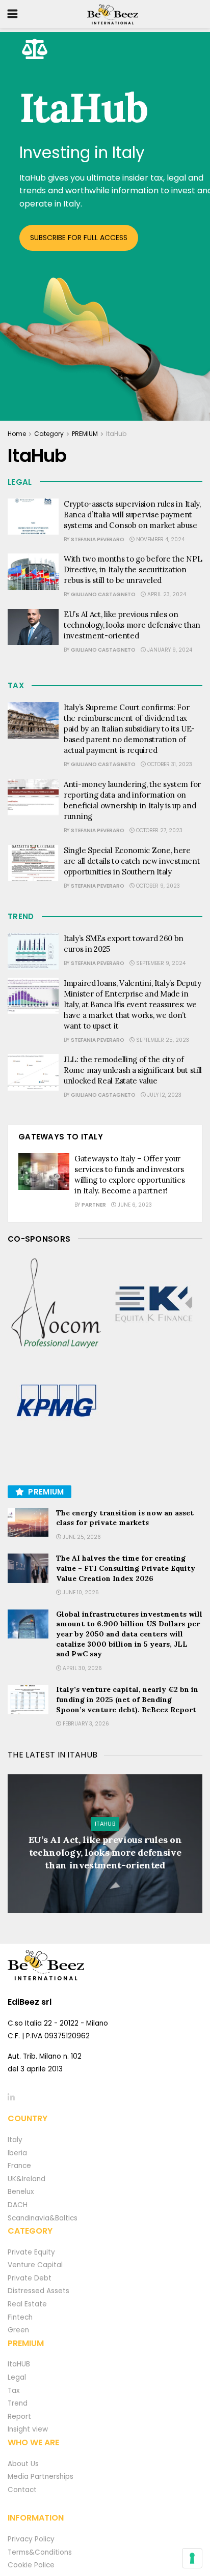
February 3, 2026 (85, 1724)
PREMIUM (85, 434)
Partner (94, 1205)
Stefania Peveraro (98, 539)
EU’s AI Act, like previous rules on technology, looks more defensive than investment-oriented (132, 625)
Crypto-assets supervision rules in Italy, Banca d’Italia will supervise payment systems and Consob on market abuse (132, 515)
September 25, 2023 (162, 1040)
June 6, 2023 (134, 1205)
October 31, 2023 (169, 764)
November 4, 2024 (160, 539)
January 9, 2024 (169, 650)
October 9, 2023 (157, 886)
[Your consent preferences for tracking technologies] (192, 2558)
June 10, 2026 (80, 1592)
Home (17, 434)
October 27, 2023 (159, 830)
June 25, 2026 (81, 1537)
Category (49, 434)
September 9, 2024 (160, 963)
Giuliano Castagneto (103, 594)
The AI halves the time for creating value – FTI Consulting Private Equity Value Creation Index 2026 (126, 1568)
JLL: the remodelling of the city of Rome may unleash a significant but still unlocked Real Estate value (133, 1070)
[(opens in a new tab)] (56, 1304)
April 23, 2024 (166, 594)
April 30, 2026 (82, 1668)
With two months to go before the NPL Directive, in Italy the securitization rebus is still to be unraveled (133, 569)
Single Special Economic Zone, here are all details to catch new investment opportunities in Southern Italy (132, 861)
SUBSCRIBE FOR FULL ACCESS (79, 238)
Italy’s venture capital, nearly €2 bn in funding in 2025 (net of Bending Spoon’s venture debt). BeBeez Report (127, 1699)
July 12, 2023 (164, 1095)
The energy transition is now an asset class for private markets (125, 1518)
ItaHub (116, 434)
